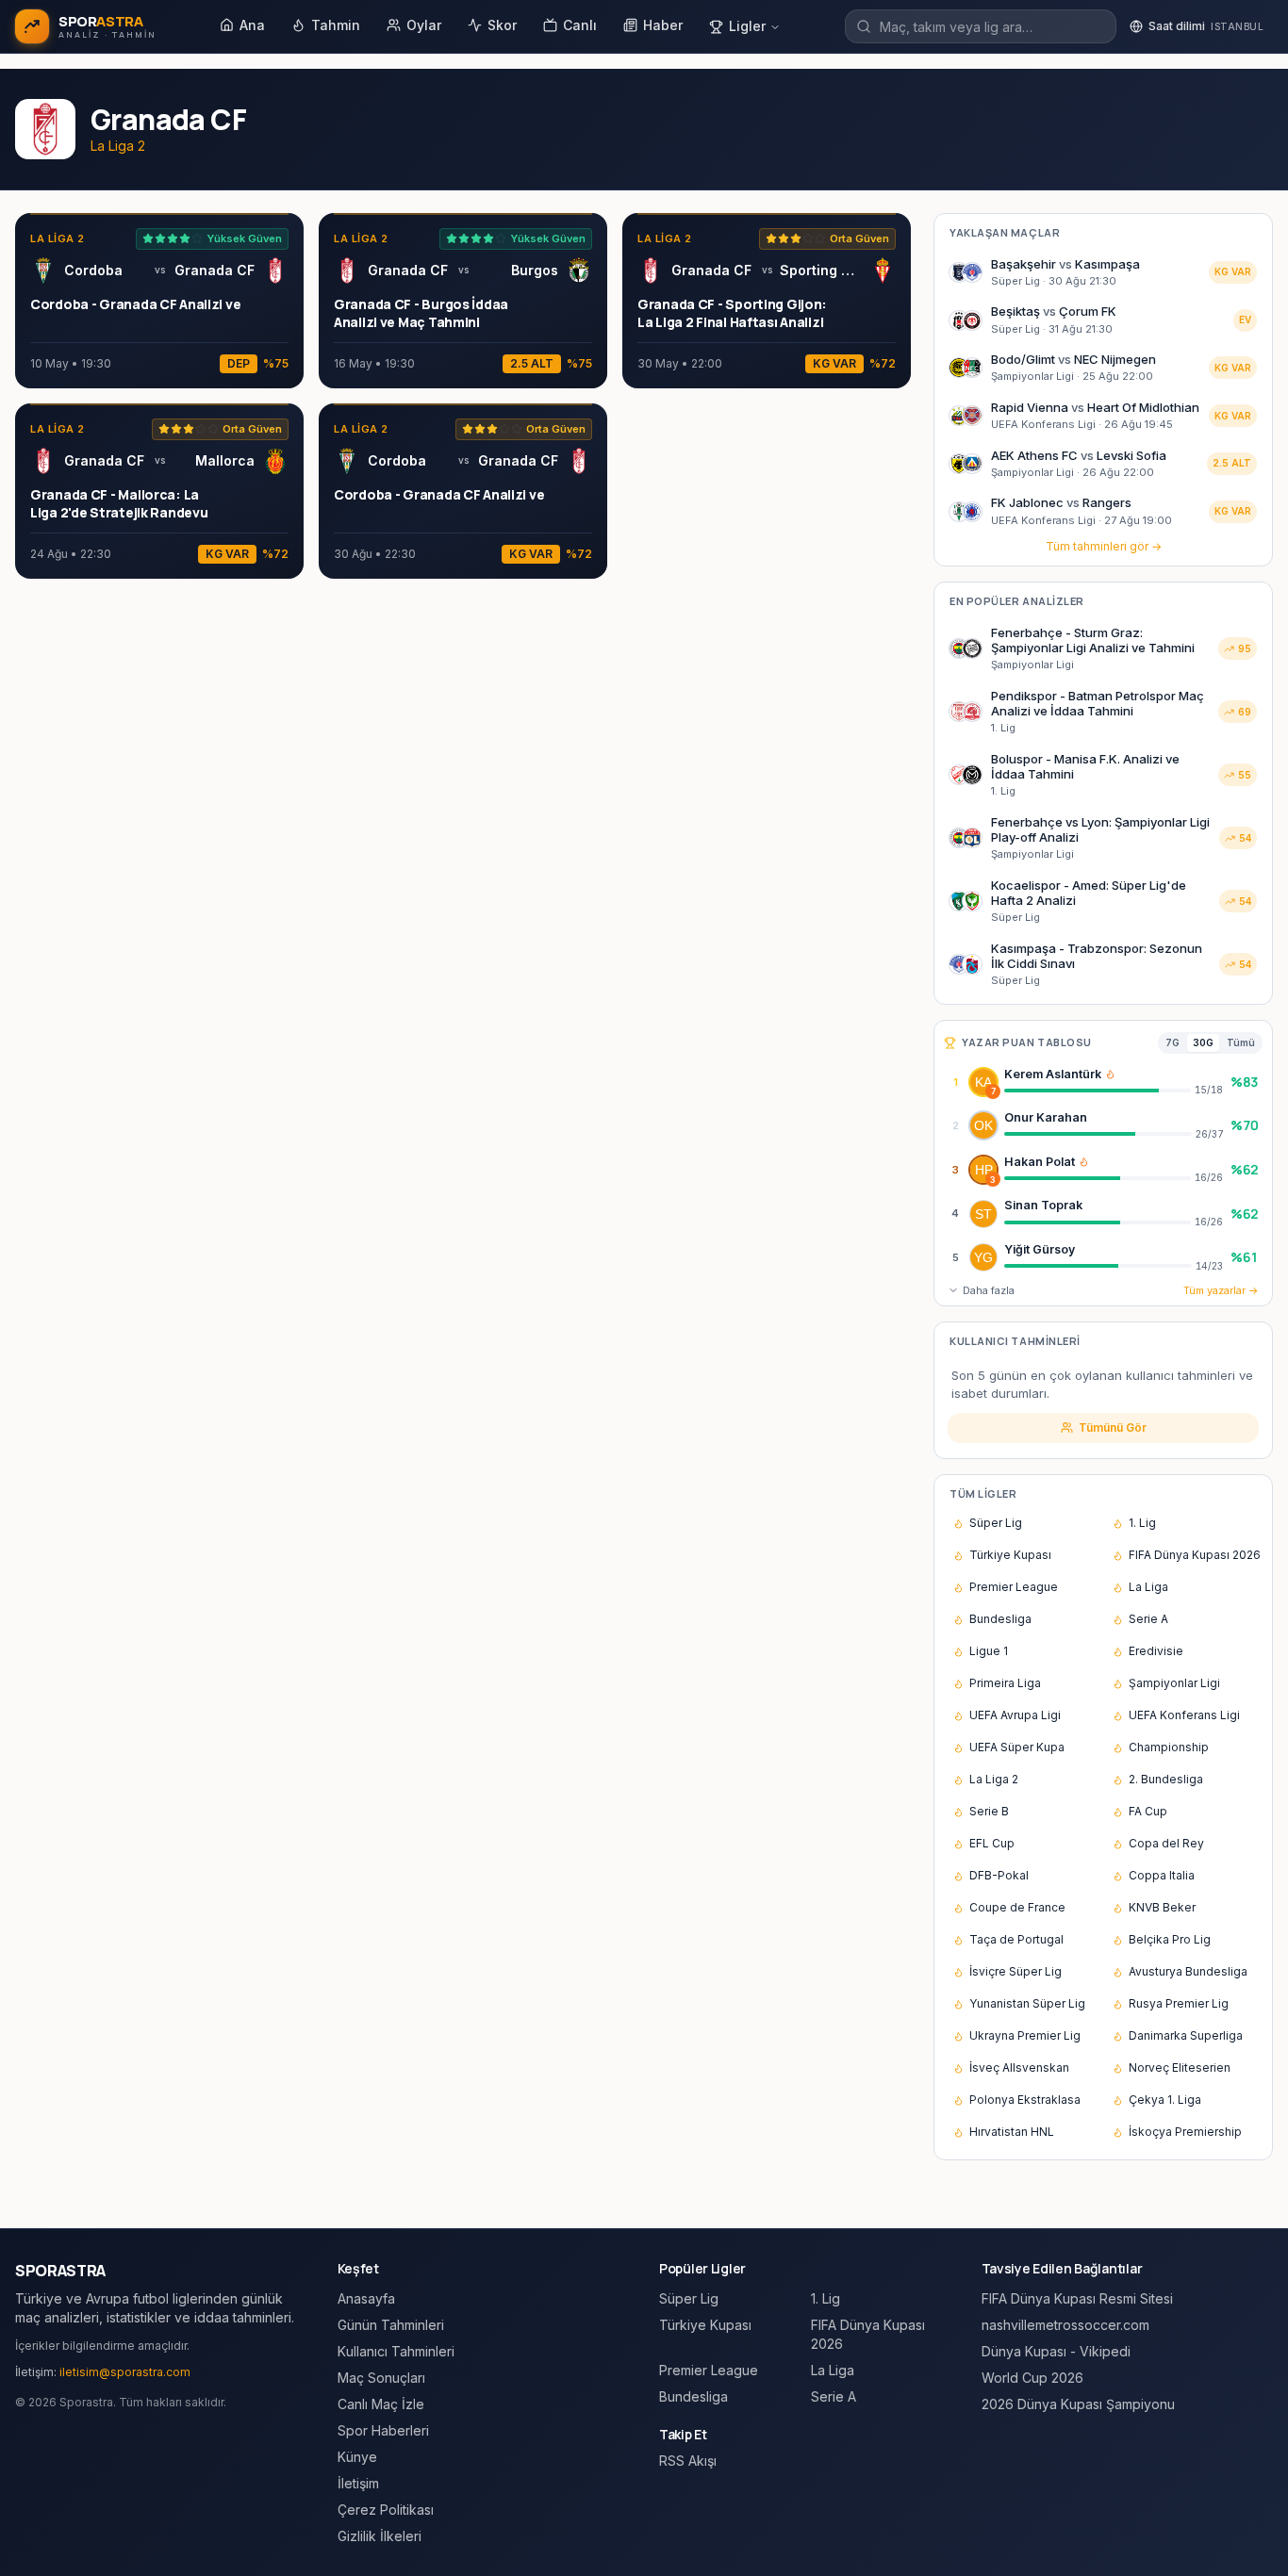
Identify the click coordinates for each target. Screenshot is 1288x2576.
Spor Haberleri (383, 2430)
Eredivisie (1156, 1651)
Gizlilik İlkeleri (380, 2536)
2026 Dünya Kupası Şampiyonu (1078, 2404)
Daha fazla (989, 1290)
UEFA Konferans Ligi (1184, 1715)
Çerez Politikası (386, 2510)
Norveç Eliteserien (1180, 2067)
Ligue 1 (989, 1651)
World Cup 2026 (1032, 2378)
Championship (1169, 1747)
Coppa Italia (1162, 1875)
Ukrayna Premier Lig (1025, 2035)
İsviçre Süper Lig (1016, 1971)
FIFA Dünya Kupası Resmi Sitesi (1077, 2298)
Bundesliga (1000, 1619)
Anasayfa (366, 2298)
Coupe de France (1017, 1907)
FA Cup (1148, 1811)
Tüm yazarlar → (1221, 1290)
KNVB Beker (1162, 1907)
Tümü (1241, 1042)
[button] (1110, 1074)
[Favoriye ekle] (1212, 1082)
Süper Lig (996, 1523)
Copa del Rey (1166, 1843)
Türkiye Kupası (1010, 1555)
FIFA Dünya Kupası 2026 (1195, 1555)
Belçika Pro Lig (1170, 1939)
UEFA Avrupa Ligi (1015, 1715)
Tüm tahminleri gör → (1104, 546)
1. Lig (1142, 1523)
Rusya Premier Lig (1179, 2003)
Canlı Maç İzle (381, 2404)
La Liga (1148, 1587)
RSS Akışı (688, 2461)
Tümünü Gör (1113, 1427)
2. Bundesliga (1166, 1779)
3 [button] (993, 1180)
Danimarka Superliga (1186, 2035)
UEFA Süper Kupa (1017, 1747)
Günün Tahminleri (391, 2325)
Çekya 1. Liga (1165, 2100)
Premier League (1014, 1587)
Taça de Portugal (1016, 1939)
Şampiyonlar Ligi (1174, 1683)
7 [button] (993, 1091)
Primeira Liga (1005, 1683)
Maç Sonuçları (381, 2378)
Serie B (989, 1811)
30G (1203, 1042)
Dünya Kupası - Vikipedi (1056, 2351)
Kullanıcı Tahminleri (396, 2351)
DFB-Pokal (999, 1875)
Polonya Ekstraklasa (1025, 2100)
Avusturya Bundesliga (1188, 1971)
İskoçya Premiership (1185, 2132)
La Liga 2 (994, 1779)
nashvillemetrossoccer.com (1065, 2325)
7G (1172, 1042)
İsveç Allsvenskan (1019, 2067)
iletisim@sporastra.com (125, 2372)
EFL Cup (992, 1843)
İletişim (358, 2483)
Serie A (1148, 1619)
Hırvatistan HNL (1012, 2132)
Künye (357, 2457)
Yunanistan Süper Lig (1027, 2003)
